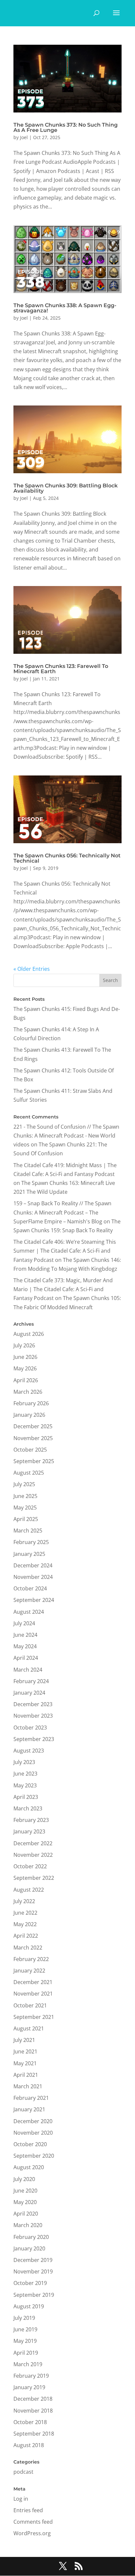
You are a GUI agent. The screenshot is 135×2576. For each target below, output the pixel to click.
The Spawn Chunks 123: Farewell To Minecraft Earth (61, 669)
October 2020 (30, 2144)
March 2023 (28, 1808)
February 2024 (31, 1681)
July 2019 (24, 2318)
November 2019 (33, 2271)
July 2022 (24, 1901)
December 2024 (33, 1565)
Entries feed (28, 2510)
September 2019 (34, 2295)
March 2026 (28, 1392)
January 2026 (29, 1415)
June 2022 (25, 1913)
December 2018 (33, 2399)
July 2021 (24, 2040)
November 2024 (33, 1577)
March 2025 (28, 1531)
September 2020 (34, 2156)
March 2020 (28, 2225)
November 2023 (33, 1716)
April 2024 (26, 1658)
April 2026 (26, 1380)
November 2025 (33, 1438)
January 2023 (29, 1831)
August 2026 (29, 1334)
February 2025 (31, 1542)
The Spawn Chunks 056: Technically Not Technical (67, 858)
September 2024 (34, 1600)
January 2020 (29, 2248)
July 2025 (24, 1484)
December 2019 (33, 2260)
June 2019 (25, 2329)
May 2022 (25, 1924)
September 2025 (34, 1461)
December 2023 (33, 1704)
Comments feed (33, 2522)
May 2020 (25, 2202)
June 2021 (25, 2051)
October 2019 (30, 2283)
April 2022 (26, 1936)
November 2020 (33, 2133)
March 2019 (28, 2364)
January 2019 (29, 2387)
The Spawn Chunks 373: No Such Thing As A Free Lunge (66, 127)
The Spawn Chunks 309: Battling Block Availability (66, 488)
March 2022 (28, 1948)
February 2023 (31, 1820)
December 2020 (33, 2121)
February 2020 (31, 2237)
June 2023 (25, 1774)
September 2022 (34, 1878)
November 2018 (33, 2411)
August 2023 (29, 1751)
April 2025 (26, 1519)
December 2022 (33, 1843)
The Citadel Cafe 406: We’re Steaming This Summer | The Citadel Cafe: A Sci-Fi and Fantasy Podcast (65, 1251)
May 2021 (25, 2063)
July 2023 (24, 1762)
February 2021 (31, 2098)
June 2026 (25, 1357)
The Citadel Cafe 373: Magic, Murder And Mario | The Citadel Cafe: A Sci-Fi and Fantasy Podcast (63, 1289)
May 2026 (25, 1368)
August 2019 (29, 2306)
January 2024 (29, 1693)
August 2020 (29, 2167)
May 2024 (25, 1646)
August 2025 (29, 1473)
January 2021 (29, 2109)
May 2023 (25, 1785)
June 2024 (25, 1635)
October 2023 (30, 1728)
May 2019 (25, 2341)
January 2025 (29, 1554)
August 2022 (29, 1890)
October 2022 (30, 1866)
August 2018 (29, 2445)
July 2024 (24, 1623)
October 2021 (30, 2005)
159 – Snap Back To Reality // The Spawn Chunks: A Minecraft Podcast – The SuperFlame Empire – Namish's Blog (62, 1212)
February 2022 (31, 1959)
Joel (24, 137)
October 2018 (30, 2422)
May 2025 (25, 1508)
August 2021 (29, 2028)
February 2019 (31, 2376)
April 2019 (26, 2353)
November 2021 (33, 1994)
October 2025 (30, 1450)
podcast (23, 2472)
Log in (21, 2499)
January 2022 (29, 1971)
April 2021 (26, 2075)
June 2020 (25, 2191)
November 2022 (33, 1855)
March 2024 (28, 1670)
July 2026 (24, 1345)
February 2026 (31, 1403)
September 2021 (34, 2017)
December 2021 (33, 1982)
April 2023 (26, 1797)
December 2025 (33, 1426)
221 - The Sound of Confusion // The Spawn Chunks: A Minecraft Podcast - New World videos (66, 1136)
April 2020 (26, 2214)
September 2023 (34, 1739)
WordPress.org (32, 2533)
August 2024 (29, 1612)
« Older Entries (32, 969)
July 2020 (24, 2179)
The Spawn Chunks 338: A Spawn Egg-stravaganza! (65, 308)
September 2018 (34, 2434)
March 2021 (28, 2086)
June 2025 (25, 1496)
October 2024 (30, 1588)
